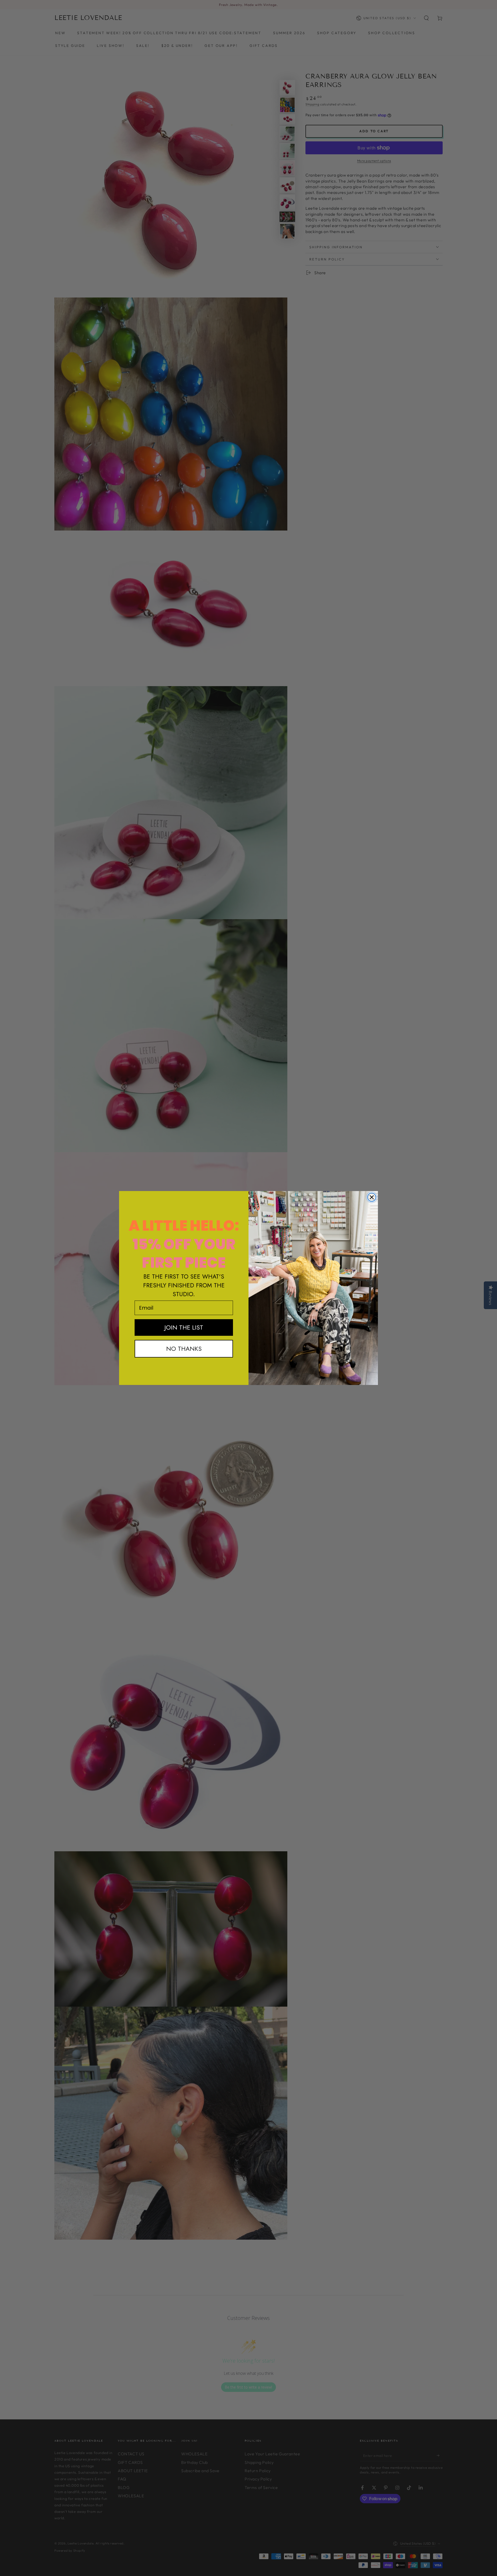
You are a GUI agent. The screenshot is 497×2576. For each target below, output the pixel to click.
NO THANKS (184, 1349)
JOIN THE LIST (184, 1327)
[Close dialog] (372, 1197)
